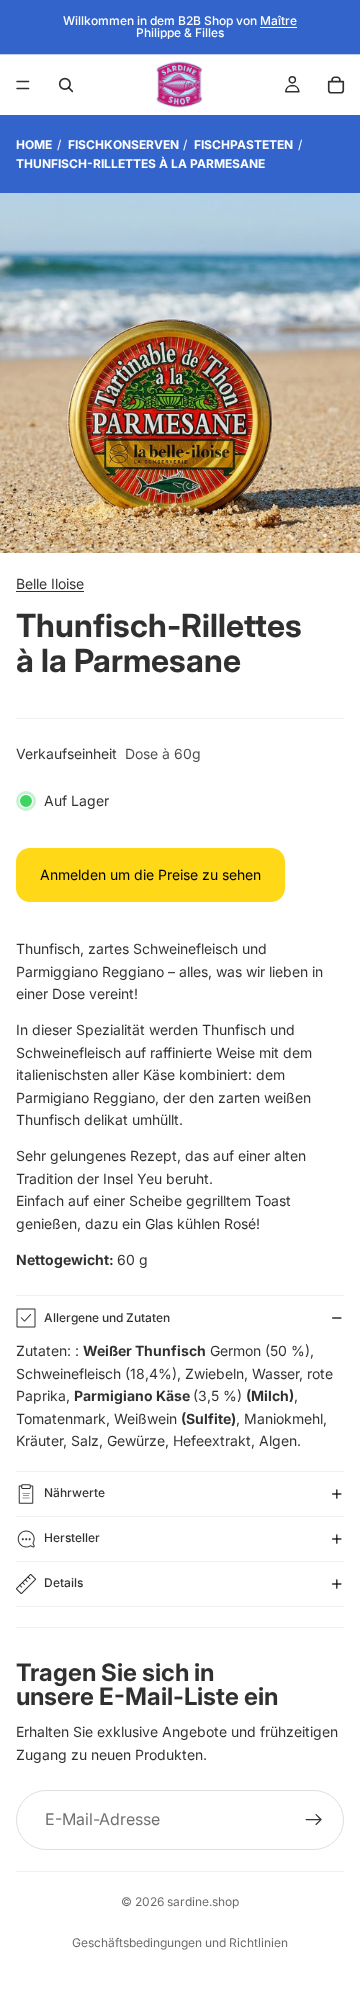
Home (34, 144)
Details (63, 1582)
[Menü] (23, 85)
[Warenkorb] (336, 85)
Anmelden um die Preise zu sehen (150, 874)
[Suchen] (66, 85)
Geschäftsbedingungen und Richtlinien (180, 1942)
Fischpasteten (243, 144)
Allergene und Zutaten (107, 1317)
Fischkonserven (123, 144)
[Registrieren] (314, 1820)
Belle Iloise (50, 583)
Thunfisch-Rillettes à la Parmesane (140, 163)
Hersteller (72, 1537)
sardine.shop (203, 1901)
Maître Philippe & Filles (216, 26)
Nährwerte (74, 1492)
